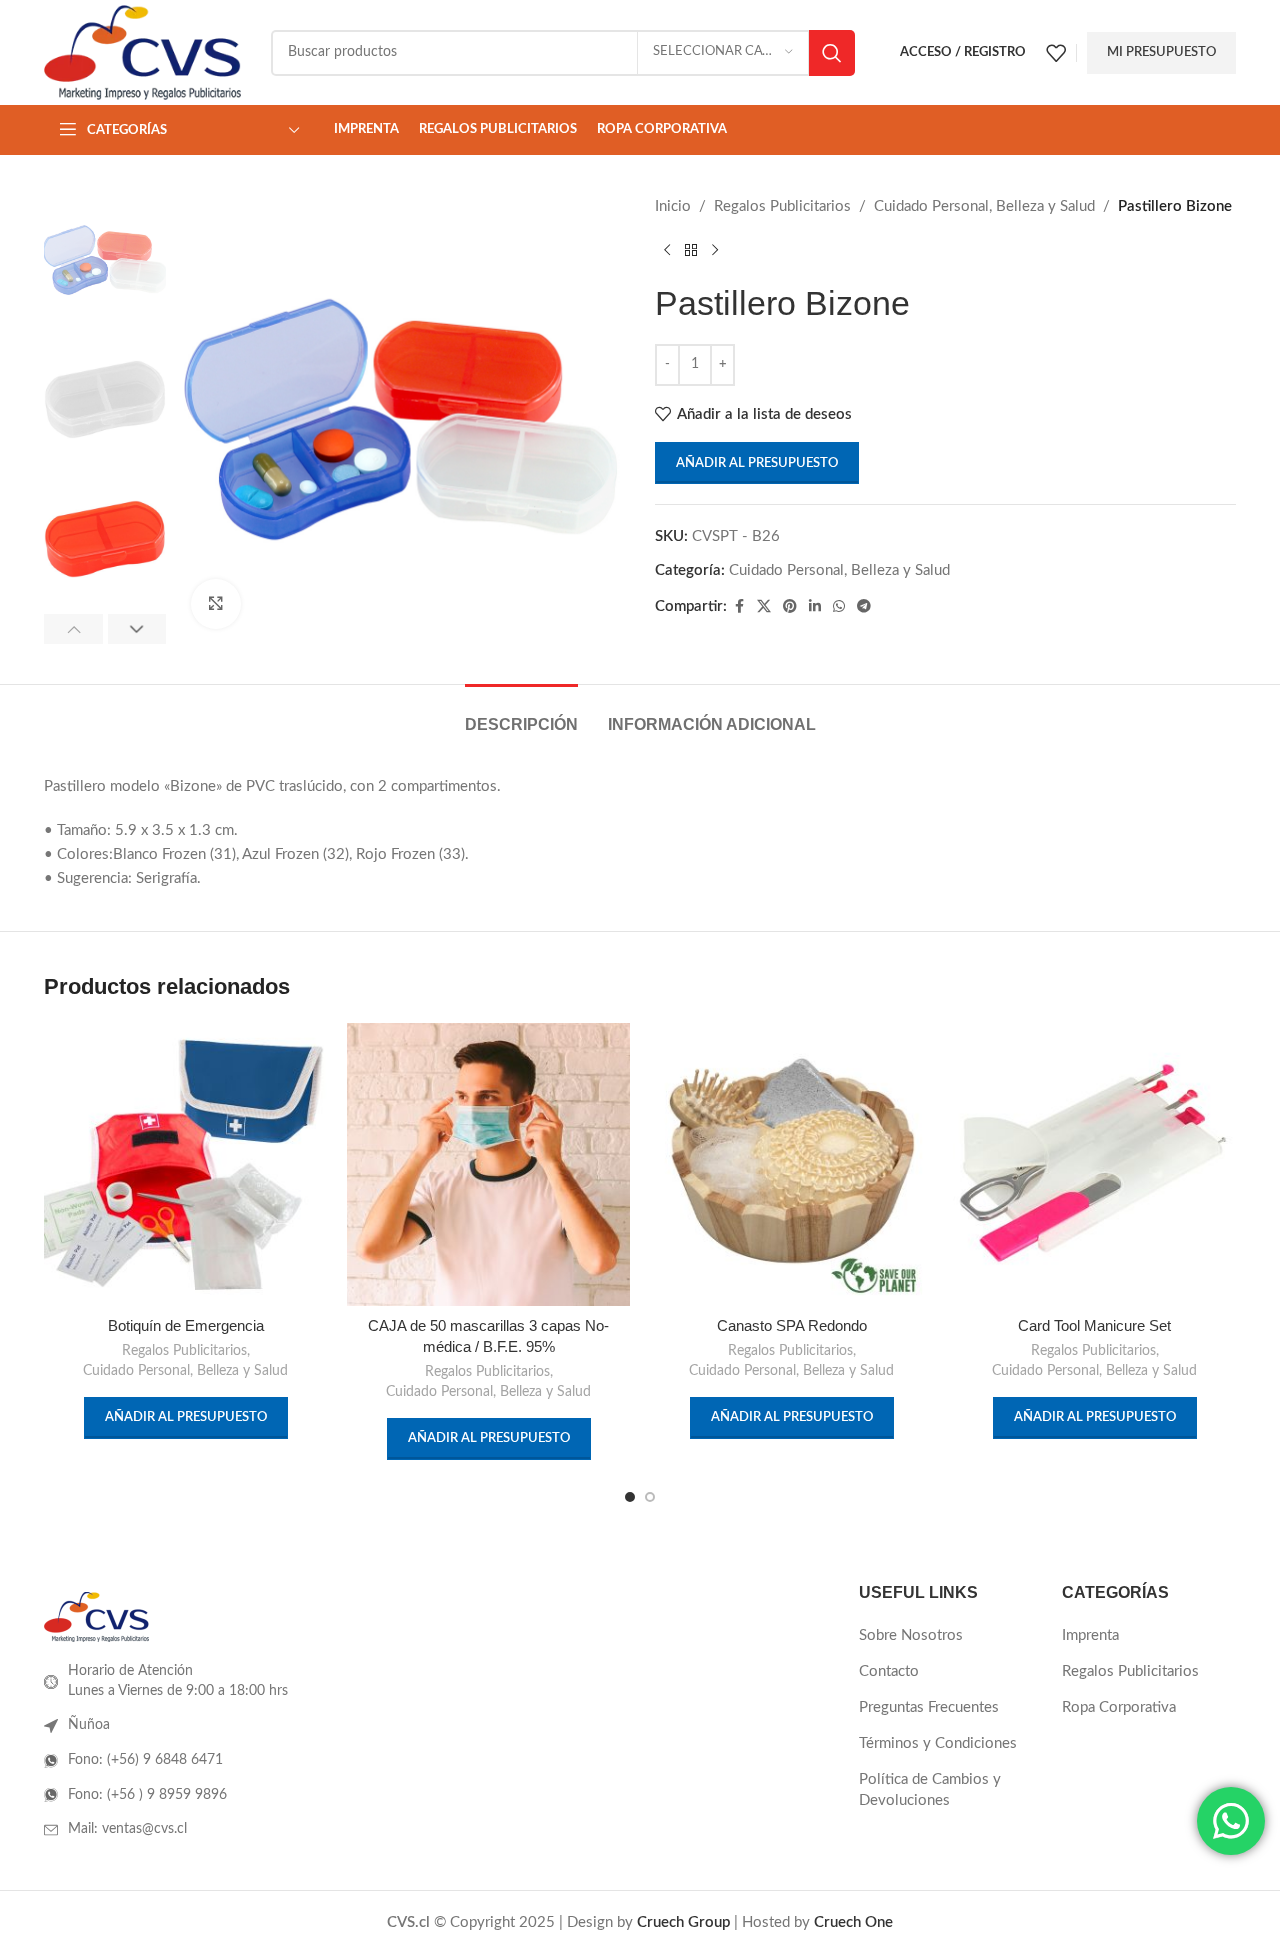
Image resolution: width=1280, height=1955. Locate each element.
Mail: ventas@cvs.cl (127, 1829)
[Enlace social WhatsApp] (839, 607)
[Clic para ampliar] (216, 604)
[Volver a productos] (691, 251)
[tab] (521, 714)
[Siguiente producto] (715, 251)
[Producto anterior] (667, 251)
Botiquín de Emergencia (186, 1325)
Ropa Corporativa (1119, 1707)
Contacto (889, 1671)
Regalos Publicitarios (782, 206)
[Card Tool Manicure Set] (1094, 1164)
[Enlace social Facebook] (739, 607)
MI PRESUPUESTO (1161, 52)
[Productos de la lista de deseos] (1056, 53)
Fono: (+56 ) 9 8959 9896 (147, 1795)
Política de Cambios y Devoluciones (930, 1790)
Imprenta (1090, 1635)
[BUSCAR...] (832, 53)
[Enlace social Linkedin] (815, 607)
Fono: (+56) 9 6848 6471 (145, 1760)
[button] (73, 629)
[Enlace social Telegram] (864, 607)
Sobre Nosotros (911, 1635)
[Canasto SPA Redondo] (791, 1164)
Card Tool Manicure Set (1094, 1325)
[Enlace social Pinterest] (790, 607)
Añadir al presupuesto (757, 463)
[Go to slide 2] (650, 1497)
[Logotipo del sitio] (142, 51)
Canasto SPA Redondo (792, 1325)
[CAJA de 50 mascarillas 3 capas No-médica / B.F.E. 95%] (488, 1164)
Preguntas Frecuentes (929, 1707)
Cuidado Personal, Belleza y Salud (984, 206)
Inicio (673, 206)
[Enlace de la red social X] (764, 607)
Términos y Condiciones (938, 1743)
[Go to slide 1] (630, 1497)
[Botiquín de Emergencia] (185, 1164)
